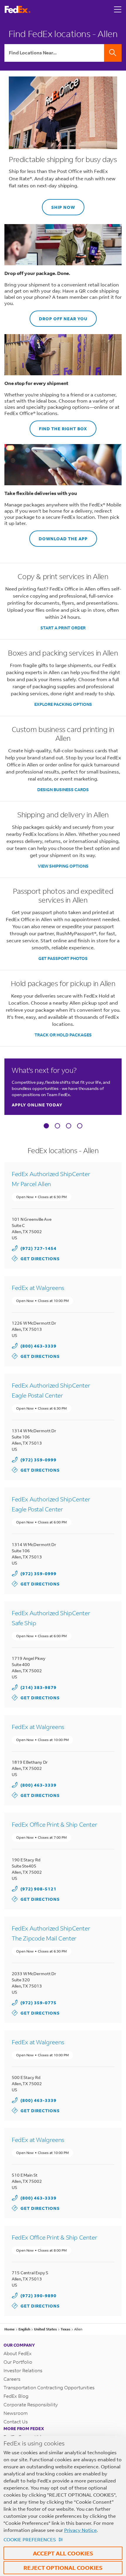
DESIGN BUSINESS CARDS (63, 790)
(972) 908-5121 (39, 1889)
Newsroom (16, 2413)
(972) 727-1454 (39, 1248)
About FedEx (18, 2353)
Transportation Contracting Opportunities (49, 2387)
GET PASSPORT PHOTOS (63, 958)
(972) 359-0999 (39, 1460)
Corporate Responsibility (31, 2404)
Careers (12, 2379)
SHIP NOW (58, 205)
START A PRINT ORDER (63, 628)
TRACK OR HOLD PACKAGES (63, 1035)
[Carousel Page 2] (57, 1126)
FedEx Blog (16, 2396)
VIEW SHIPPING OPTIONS (63, 866)
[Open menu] (118, 9)
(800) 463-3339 (39, 1346)
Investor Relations (23, 2370)
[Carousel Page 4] (80, 1126)
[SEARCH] (113, 53)
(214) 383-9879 (39, 1687)
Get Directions (36, 1258)
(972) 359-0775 (39, 2003)
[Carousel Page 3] (69, 1126)
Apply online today (37, 1105)
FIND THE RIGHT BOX (58, 426)
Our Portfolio (18, 2362)
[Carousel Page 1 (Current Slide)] (46, 1126)
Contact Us (16, 2421)
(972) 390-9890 (39, 2296)
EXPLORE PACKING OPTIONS (63, 704)
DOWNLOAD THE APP (58, 536)
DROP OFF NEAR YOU (58, 316)
